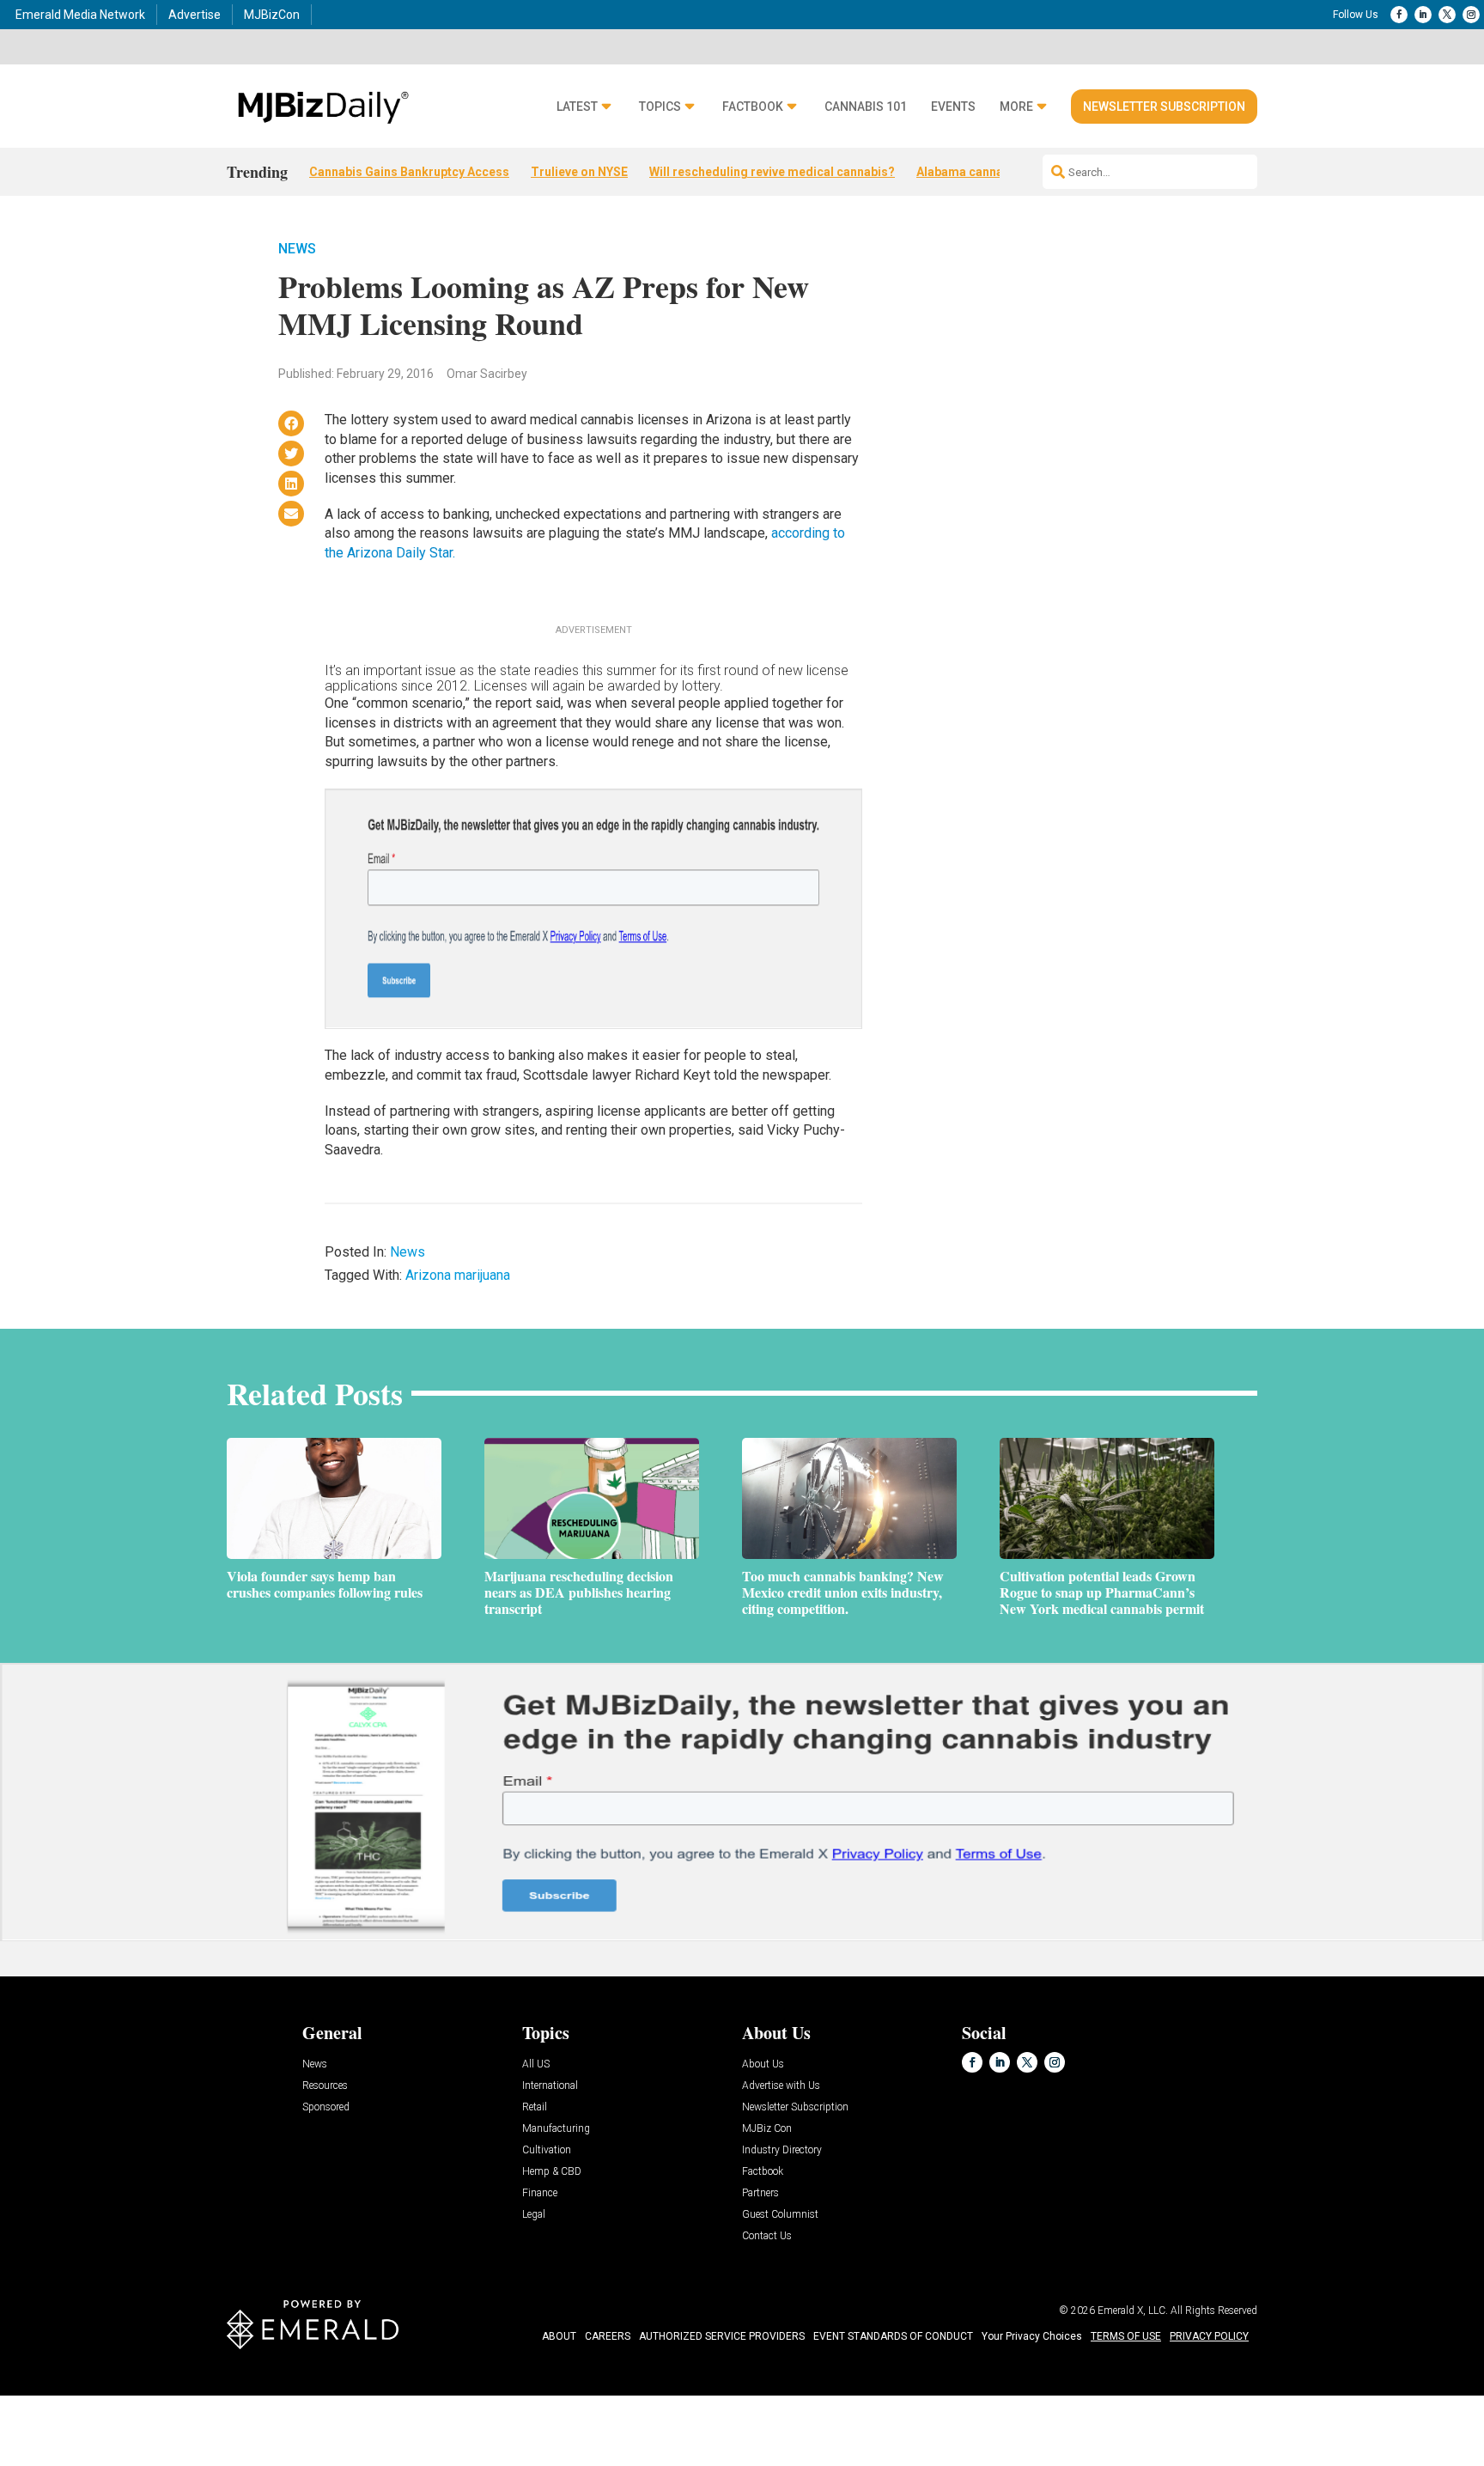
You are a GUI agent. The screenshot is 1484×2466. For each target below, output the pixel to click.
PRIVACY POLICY (1209, 2336)
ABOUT (559, 2336)
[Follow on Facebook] (1399, 15)
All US (536, 2064)
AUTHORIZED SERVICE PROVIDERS (722, 2336)
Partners (760, 2193)
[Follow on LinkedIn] (1423, 15)
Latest (577, 107)
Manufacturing (556, 2129)
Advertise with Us (781, 2086)
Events (953, 107)
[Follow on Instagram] (1471, 15)
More (1016, 107)
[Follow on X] (1447, 15)
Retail (535, 2107)
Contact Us (767, 2236)
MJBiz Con (767, 2129)
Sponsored (326, 2107)
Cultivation (547, 2150)
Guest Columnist (780, 2215)
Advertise (195, 15)
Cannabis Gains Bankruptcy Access (409, 172)
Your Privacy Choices (1032, 2336)
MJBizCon (272, 15)
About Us (763, 2064)
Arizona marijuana (458, 1275)
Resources (325, 2086)
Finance (540, 2193)
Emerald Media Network (80, 15)
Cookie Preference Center (175, 2399)
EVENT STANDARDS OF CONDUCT (893, 2336)
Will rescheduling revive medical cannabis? (772, 172)
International (550, 2086)
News (297, 249)
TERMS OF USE (1126, 2336)
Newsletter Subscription (1164, 107)
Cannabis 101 (866, 107)
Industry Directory (782, 2150)
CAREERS (608, 2336)
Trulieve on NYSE (579, 172)
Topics (660, 107)
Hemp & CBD (552, 2172)
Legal (534, 2215)
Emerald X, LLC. (1133, 2311)
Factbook (753, 107)
